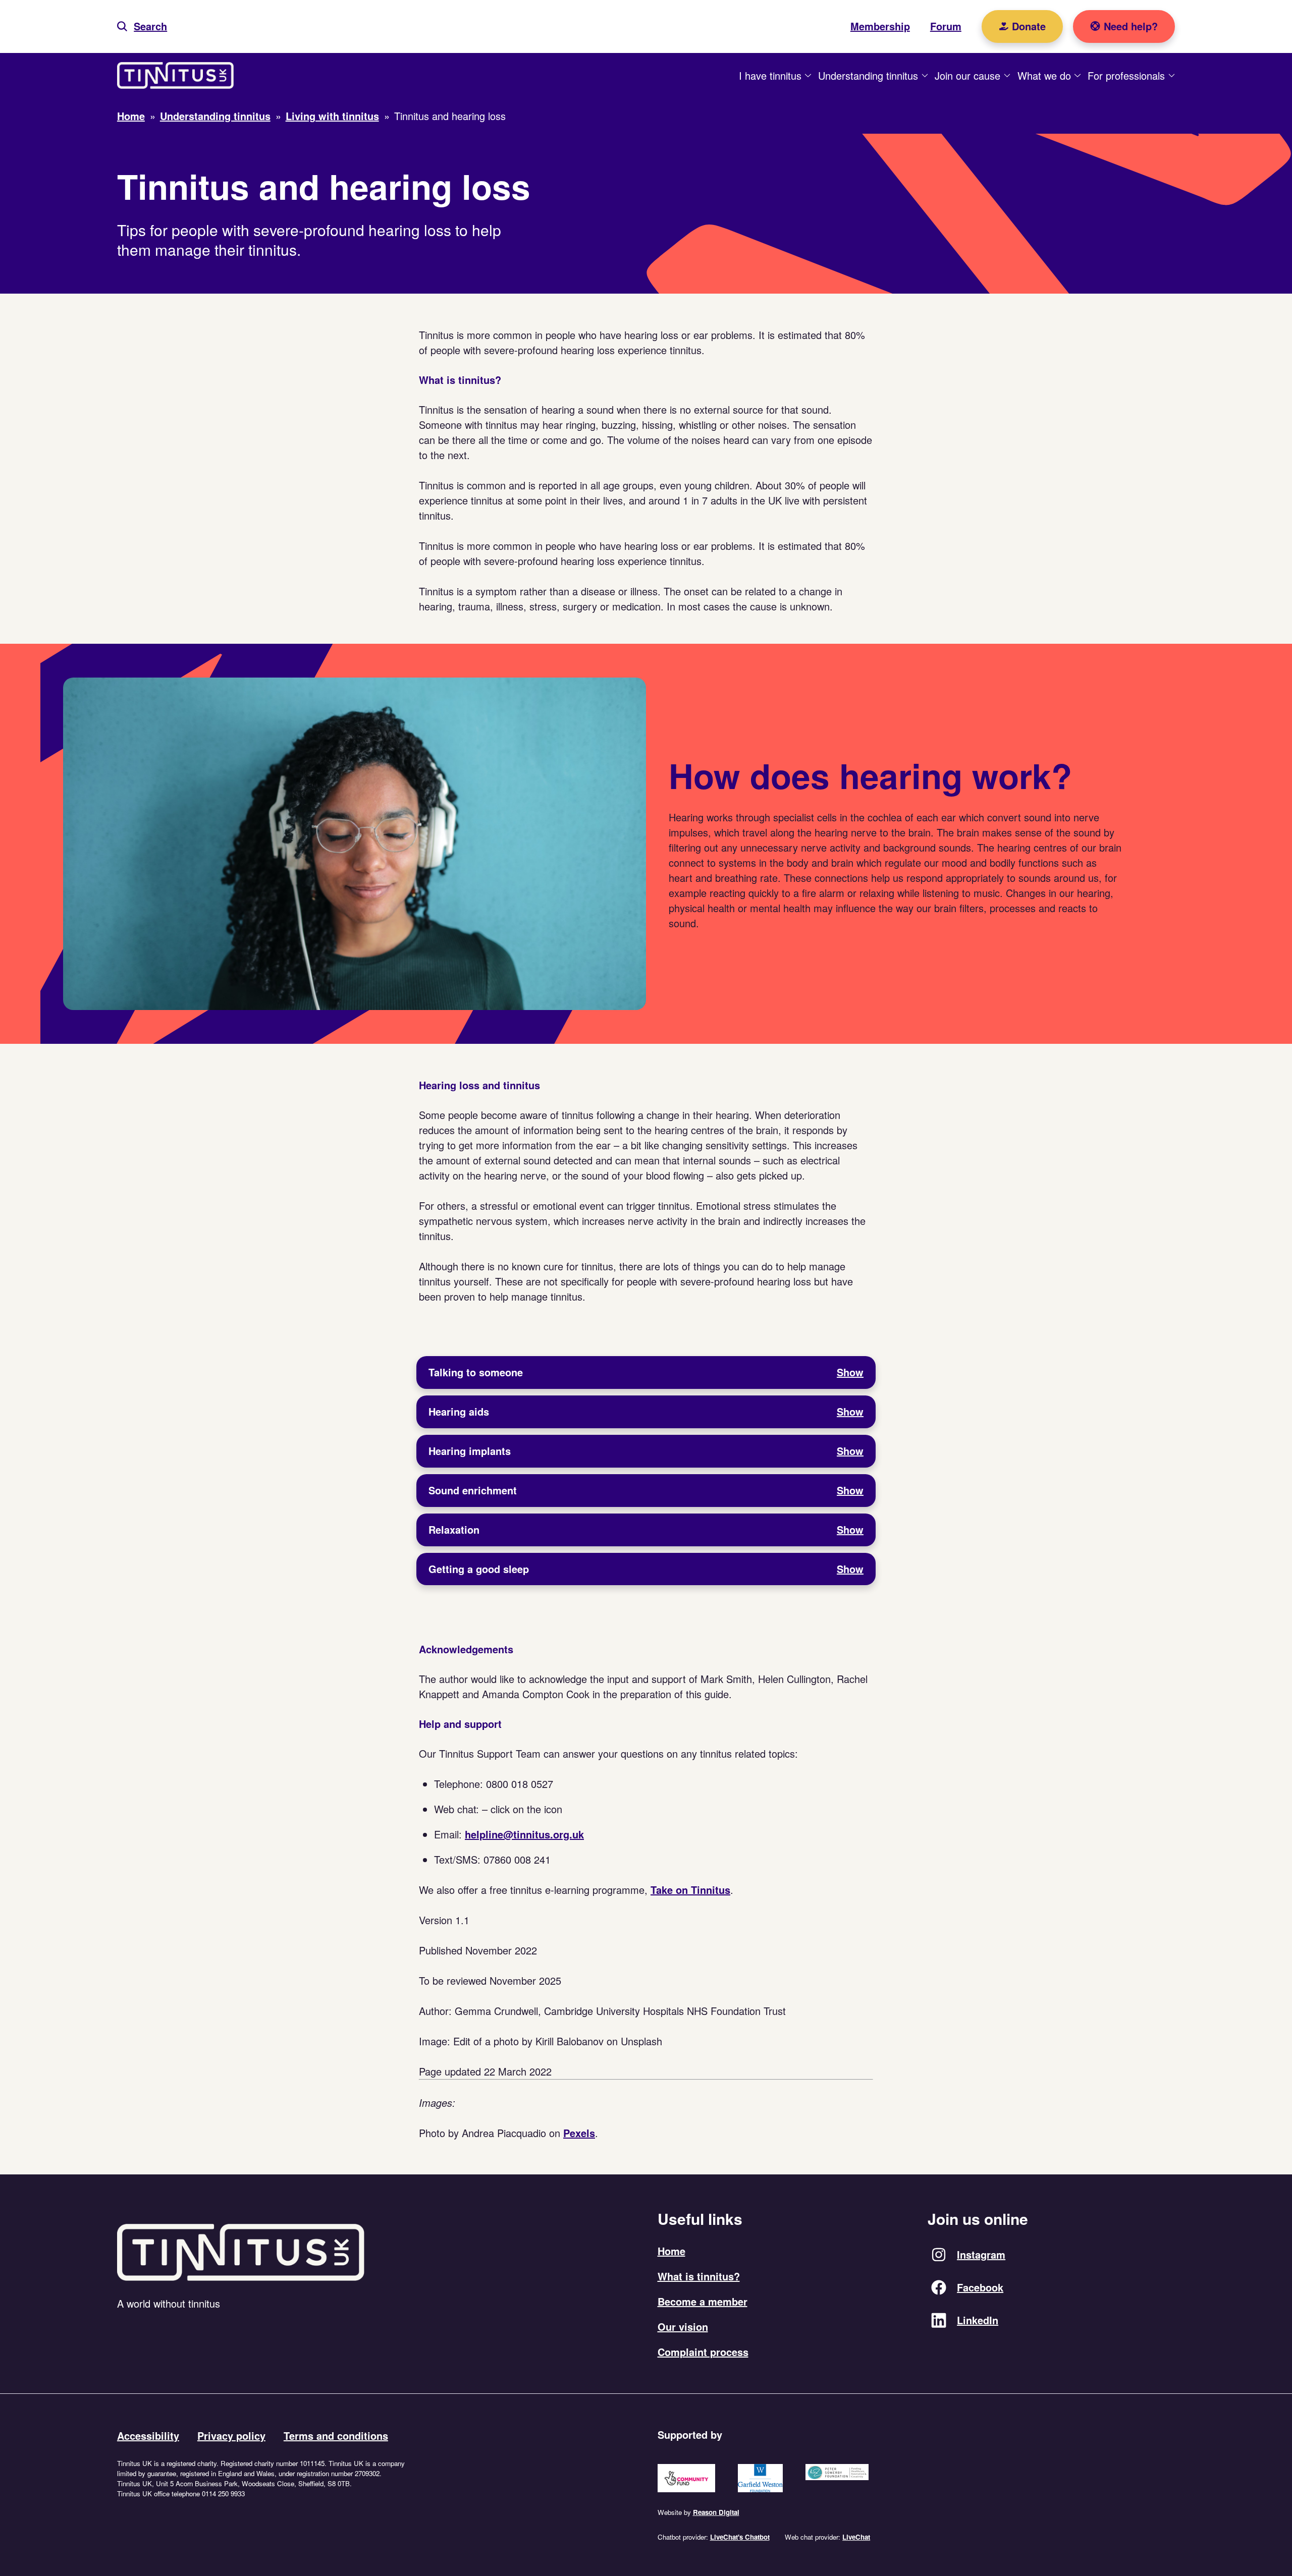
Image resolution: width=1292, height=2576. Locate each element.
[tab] (646, 1373)
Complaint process (703, 2352)
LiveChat (856, 2537)
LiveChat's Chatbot (740, 2537)
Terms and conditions (336, 2435)
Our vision (683, 2327)
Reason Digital (716, 2512)
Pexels (579, 2133)
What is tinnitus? (699, 2276)
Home (671, 2251)
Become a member (703, 2301)
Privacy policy (231, 2435)
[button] (142, 26)
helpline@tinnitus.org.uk (524, 1834)
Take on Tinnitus (690, 1890)
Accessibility (148, 2435)
